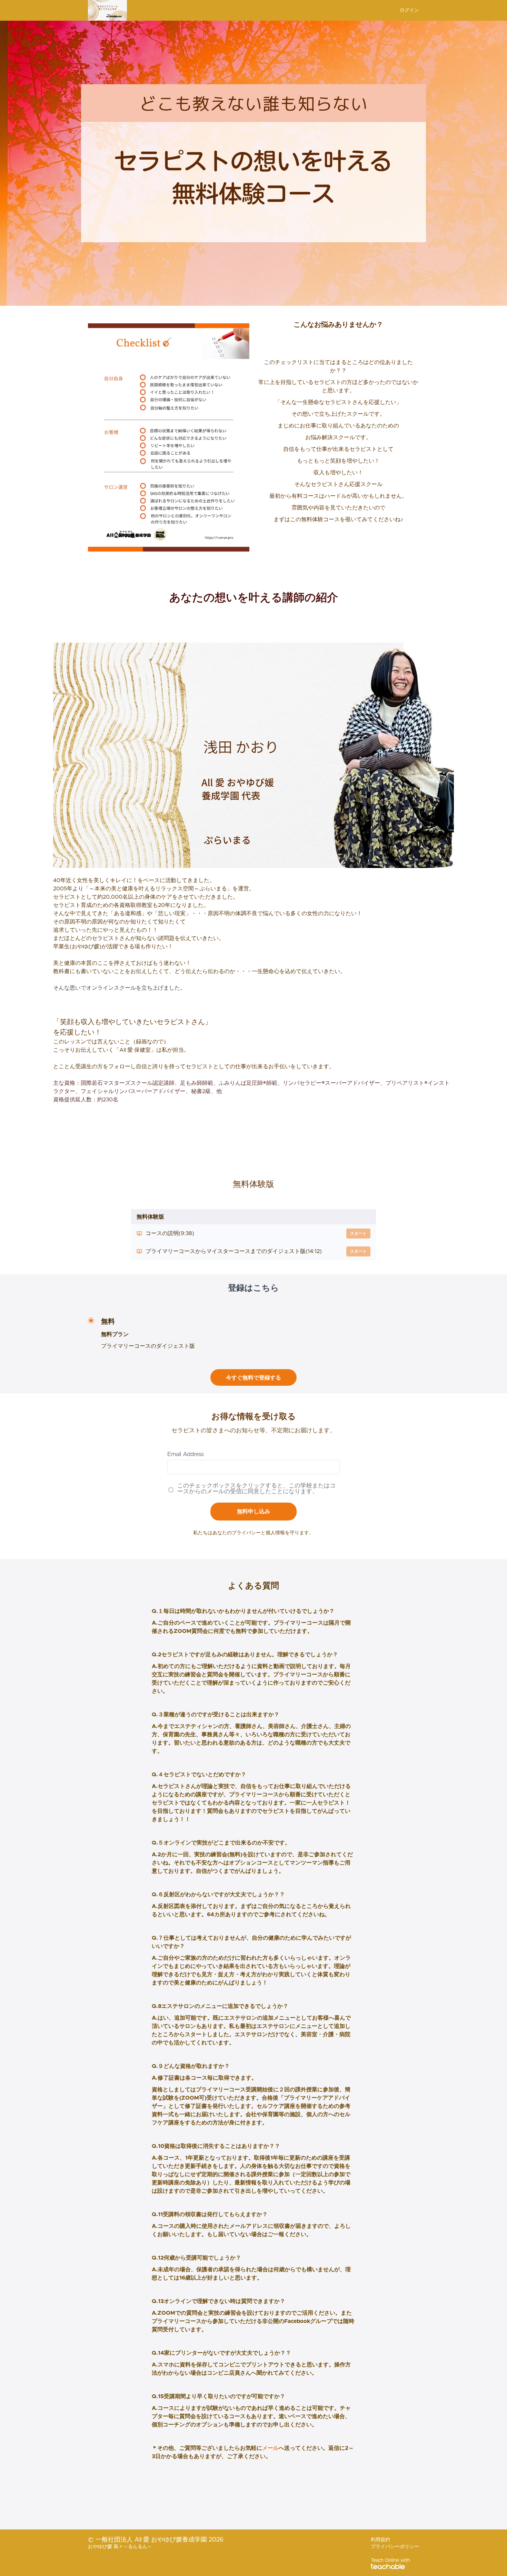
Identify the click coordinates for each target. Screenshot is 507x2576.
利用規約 (380, 2540)
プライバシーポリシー (395, 2547)
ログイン (409, 10)
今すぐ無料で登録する (254, 1378)
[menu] (407, 10)
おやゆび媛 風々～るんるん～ (120, 2547)
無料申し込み (254, 1512)
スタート (358, 1233)
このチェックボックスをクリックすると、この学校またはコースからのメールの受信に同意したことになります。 (256, 1488)
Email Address (186, 1454)
